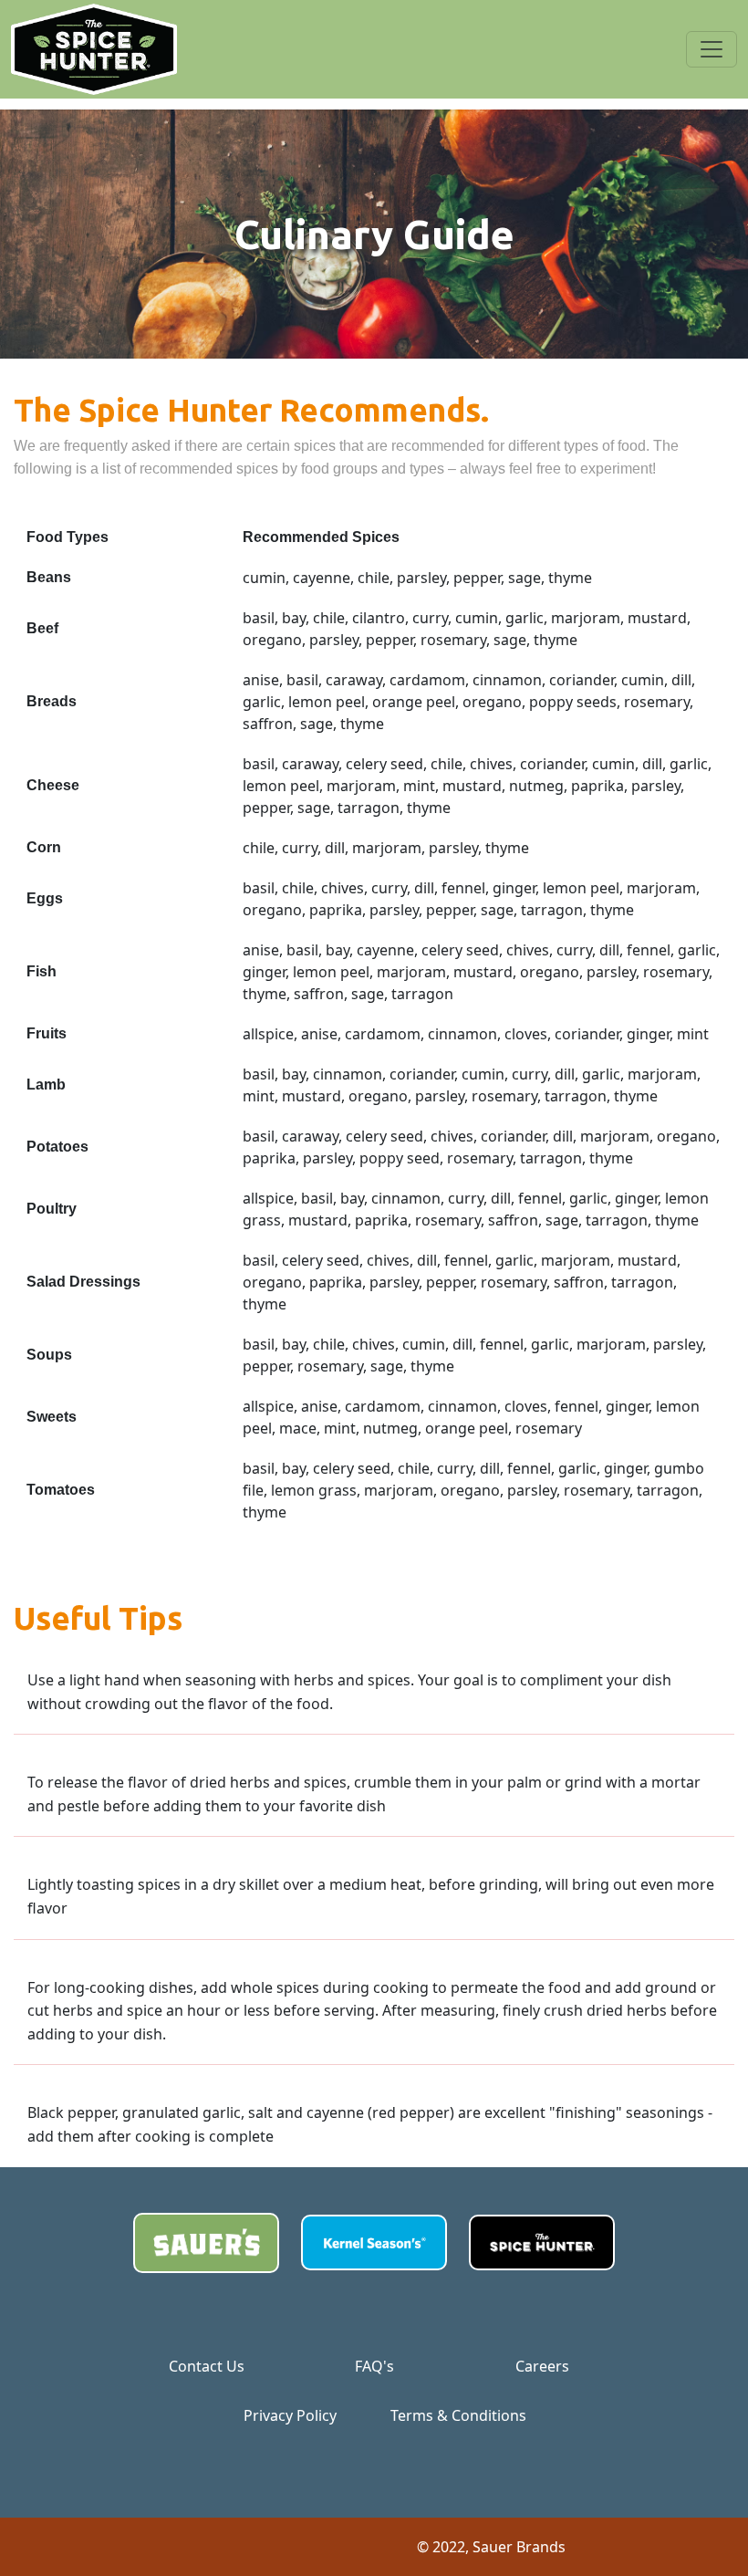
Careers (542, 2366)
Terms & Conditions (458, 2415)
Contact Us (207, 2366)
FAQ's (374, 2366)
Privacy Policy (290, 2415)
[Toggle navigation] (712, 49)
